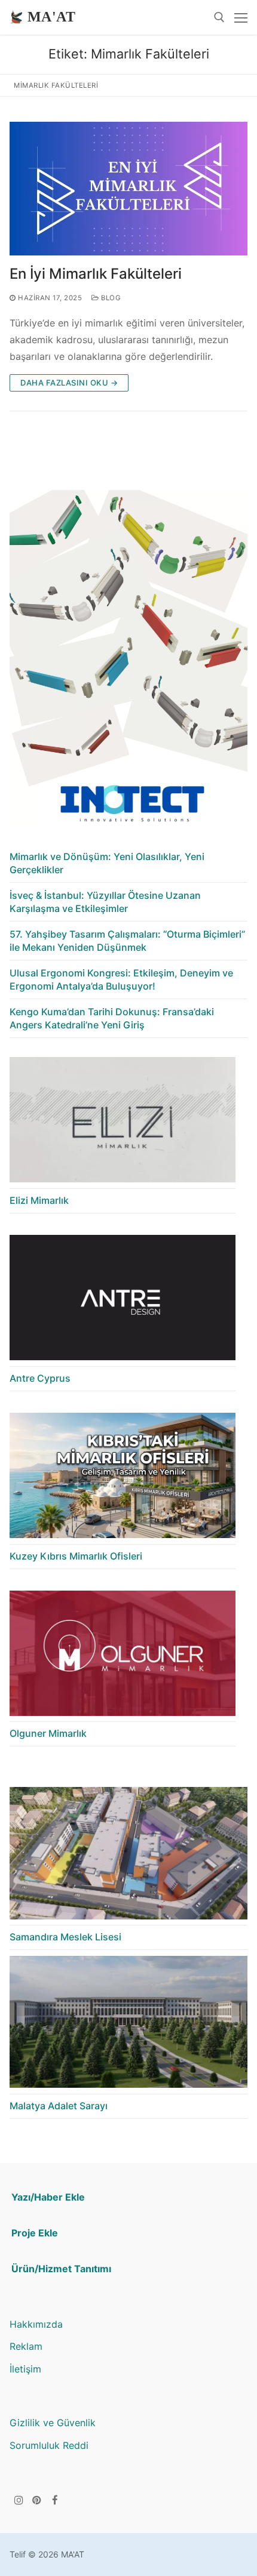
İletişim (25, 2369)
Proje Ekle (35, 2233)
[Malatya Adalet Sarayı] (128, 2025)
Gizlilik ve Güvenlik (53, 2423)
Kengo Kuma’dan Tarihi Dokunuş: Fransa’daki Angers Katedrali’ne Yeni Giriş (112, 1018)
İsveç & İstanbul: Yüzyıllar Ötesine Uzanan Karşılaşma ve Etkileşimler (105, 902)
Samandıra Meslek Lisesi (65, 1937)
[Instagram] (19, 2500)
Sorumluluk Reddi (49, 2445)
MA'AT (51, 17)
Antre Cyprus (40, 1378)
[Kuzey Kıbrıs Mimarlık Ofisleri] (123, 1479)
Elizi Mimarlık (39, 1200)
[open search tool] (219, 17)
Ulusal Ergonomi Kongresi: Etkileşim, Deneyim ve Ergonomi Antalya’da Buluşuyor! (121, 979)
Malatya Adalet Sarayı (59, 2106)
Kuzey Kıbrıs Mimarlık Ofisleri (76, 1556)
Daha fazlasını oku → (69, 383)
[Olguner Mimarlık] (123, 1657)
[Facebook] (55, 2500)
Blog (110, 298)
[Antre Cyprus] (123, 1301)
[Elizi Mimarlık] (123, 1123)
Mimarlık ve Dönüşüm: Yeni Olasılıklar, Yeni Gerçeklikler (107, 863)
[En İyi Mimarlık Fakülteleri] (128, 189)
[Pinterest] (37, 2500)
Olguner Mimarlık (48, 1733)
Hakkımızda (36, 2324)
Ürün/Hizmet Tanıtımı (61, 2269)
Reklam (26, 2346)
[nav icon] (241, 17)
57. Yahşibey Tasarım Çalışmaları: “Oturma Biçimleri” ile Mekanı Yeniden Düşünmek (127, 941)
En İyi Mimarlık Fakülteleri (96, 274)
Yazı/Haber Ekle (48, 2197)
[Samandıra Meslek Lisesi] (128, 1856)
